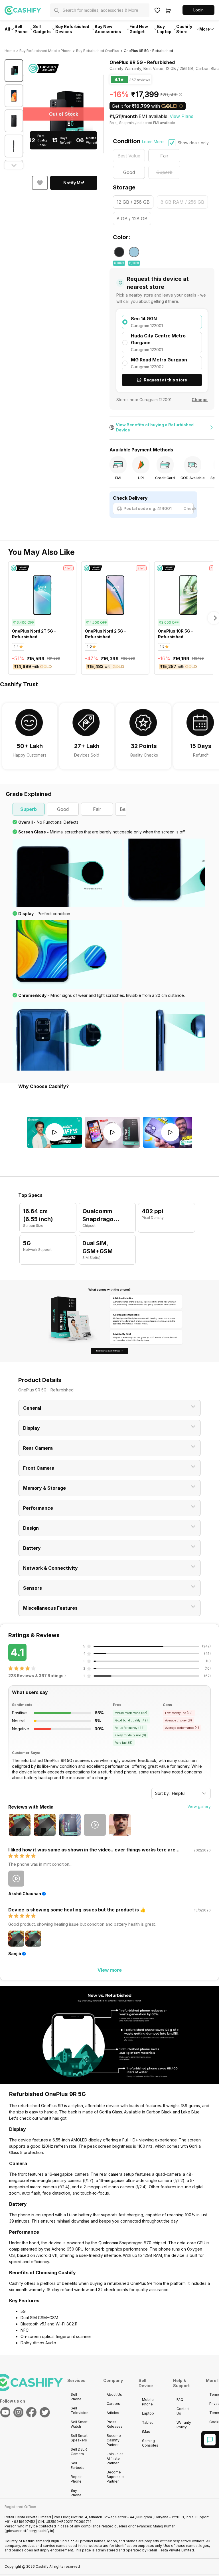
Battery (32, 1548)
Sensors (33, 1588)
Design (31, 1528)
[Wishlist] (157, 10)
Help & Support (181, 2383)
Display (32, 1428)
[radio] (162, 322)
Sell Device (146, 2383)
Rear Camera (38, 1448)
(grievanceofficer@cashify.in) (29, 2531)
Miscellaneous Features (50, 1608)
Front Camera (39, 1468)
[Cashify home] (27, 10)
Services (76, 2380)
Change (200, 400)
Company (113, 2380)
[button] (198, 10)
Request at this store (165, 380)
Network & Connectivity (50, 1568)
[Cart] (168, 10)
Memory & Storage (44, 1488)
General (32, 1408)
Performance (38, 1508)
